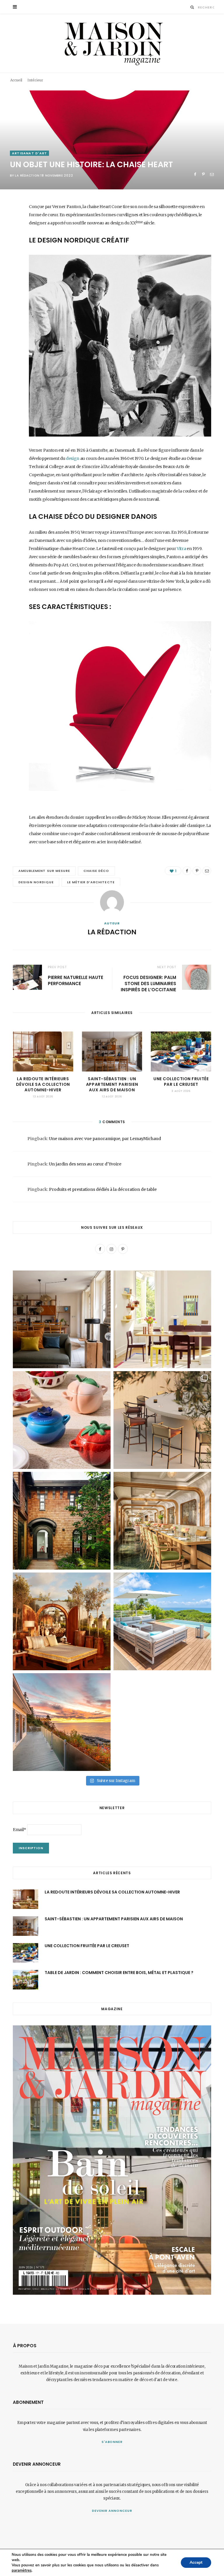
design (73, 458)
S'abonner (112, 2442)
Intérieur (35, 80)
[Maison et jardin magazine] (112, 43)
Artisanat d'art (29, 153)
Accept (196, 2562)
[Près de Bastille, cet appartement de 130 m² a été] (62, 1319)
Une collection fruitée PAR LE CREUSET (181, 1082)
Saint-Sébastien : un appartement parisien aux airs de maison (112, 1084)
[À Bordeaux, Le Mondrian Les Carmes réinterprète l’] (62, 1621)
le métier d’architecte (91, 882)
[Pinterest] (203, 174)
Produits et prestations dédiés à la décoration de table (103, 1189)
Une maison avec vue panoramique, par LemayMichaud (105, 1139)
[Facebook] (195, 174)
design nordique (36, 882)
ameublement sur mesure (44, 871)
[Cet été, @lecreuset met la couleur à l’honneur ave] (62, 1420)
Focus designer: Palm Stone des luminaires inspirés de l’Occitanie (148, 984)
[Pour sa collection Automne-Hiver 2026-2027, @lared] (162, 1319)
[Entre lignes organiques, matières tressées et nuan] (162, 1420)
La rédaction (27, 176)
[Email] (212, 174)
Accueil (16, 80)
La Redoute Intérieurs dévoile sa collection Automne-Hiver (43, 1084)
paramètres (22, 2570)
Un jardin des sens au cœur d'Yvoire (85, 1164)
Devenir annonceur (112, 2511)
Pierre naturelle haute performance (76, 980)
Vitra (181, 549)
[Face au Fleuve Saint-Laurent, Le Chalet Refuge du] (62, 1722)
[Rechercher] (192, 7)
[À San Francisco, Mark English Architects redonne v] (62, 1521)
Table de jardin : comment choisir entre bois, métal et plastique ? (119, 1973)
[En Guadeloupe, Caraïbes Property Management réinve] (162, 1621)
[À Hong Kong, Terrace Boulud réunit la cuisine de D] (162, 1521)
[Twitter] (8, 239)
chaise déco (96, 871)
